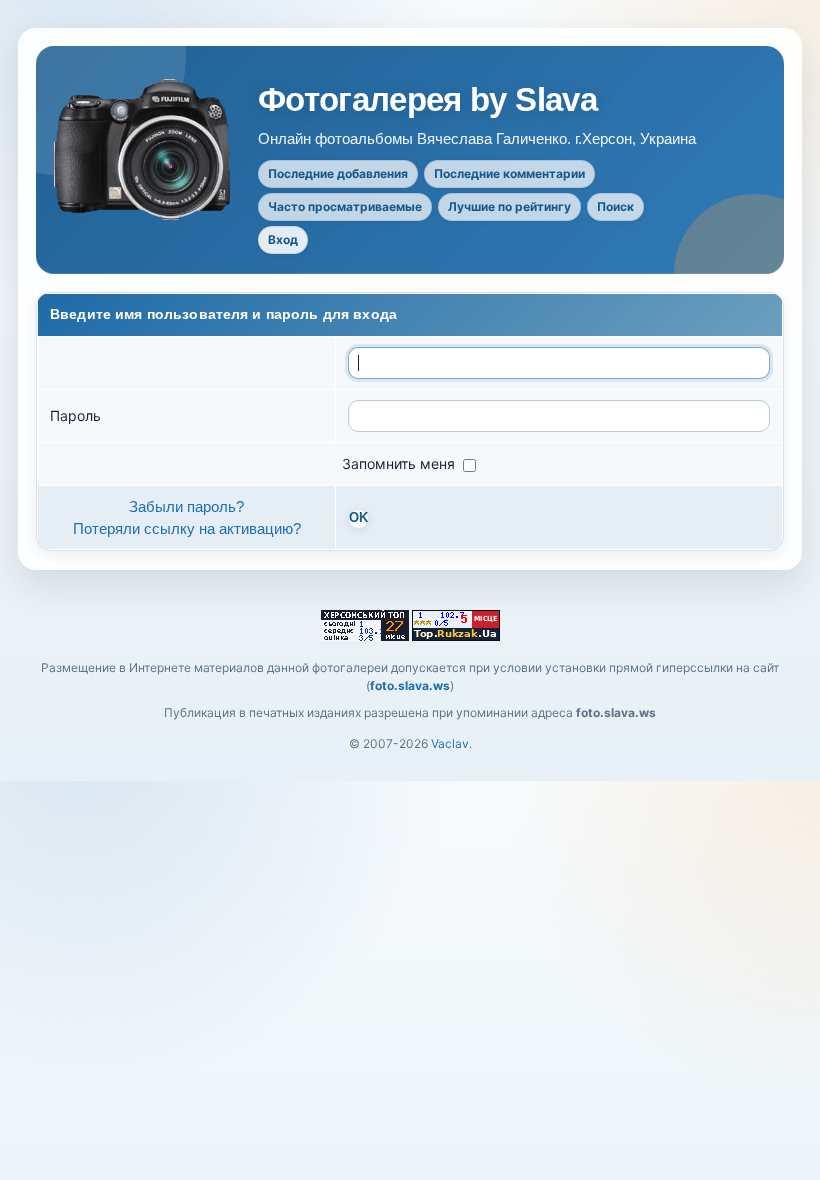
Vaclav (450, 743)
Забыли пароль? (186, 506)
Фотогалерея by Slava (427, 100)
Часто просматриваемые (345, 206)
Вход (283, 239)
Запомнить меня (400, 463)
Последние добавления (338, 173)
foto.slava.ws (410, 685)
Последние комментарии (509, 173)
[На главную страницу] (144, 149)
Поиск (615, 206)
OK (358, 518)
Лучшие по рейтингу (509, 206)
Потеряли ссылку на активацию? (187, 528)
